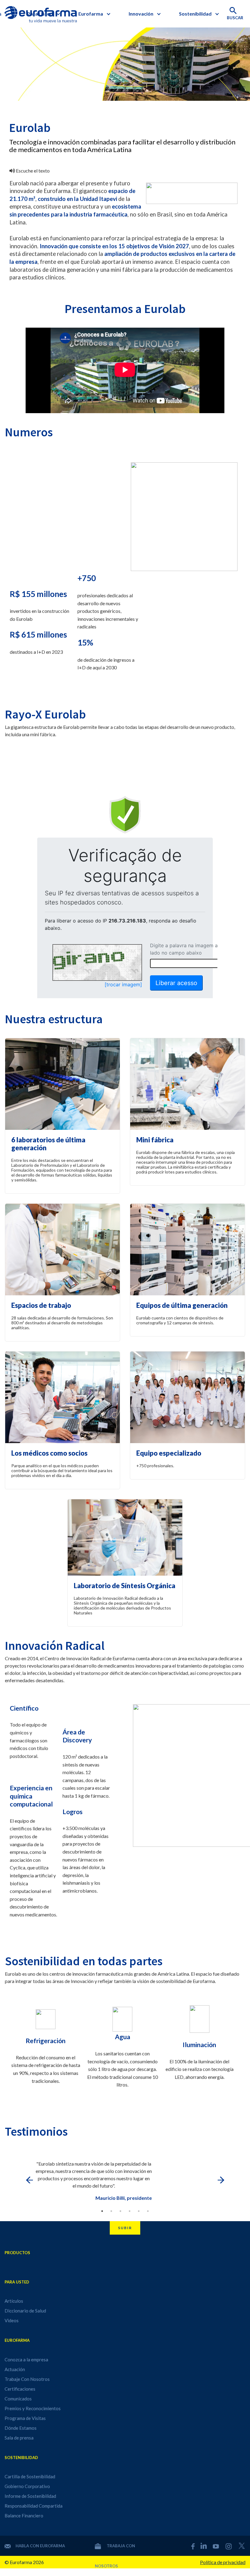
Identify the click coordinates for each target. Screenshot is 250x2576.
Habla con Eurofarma (40, 2546)
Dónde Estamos (21, 2428)
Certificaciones (20, 2389)
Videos (12, 2320)
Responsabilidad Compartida (34, 2506)
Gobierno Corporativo (27, 2486)
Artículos (14, 2301)
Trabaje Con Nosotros (27, 2379)
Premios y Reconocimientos (33, 2408)
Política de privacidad (223, 2562)
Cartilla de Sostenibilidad (30, 2476)
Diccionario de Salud (25, 2311)
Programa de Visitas (25, 2418)
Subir (125, 2228)
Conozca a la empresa (26, 2360)
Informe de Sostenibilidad (30, 2496)
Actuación (15, 2369)
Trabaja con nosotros (115, 2550)
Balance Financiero (24, 2516)
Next (221, 2180)
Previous (29, 2180)
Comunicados (18, 2399)
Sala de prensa (19, 2438)
